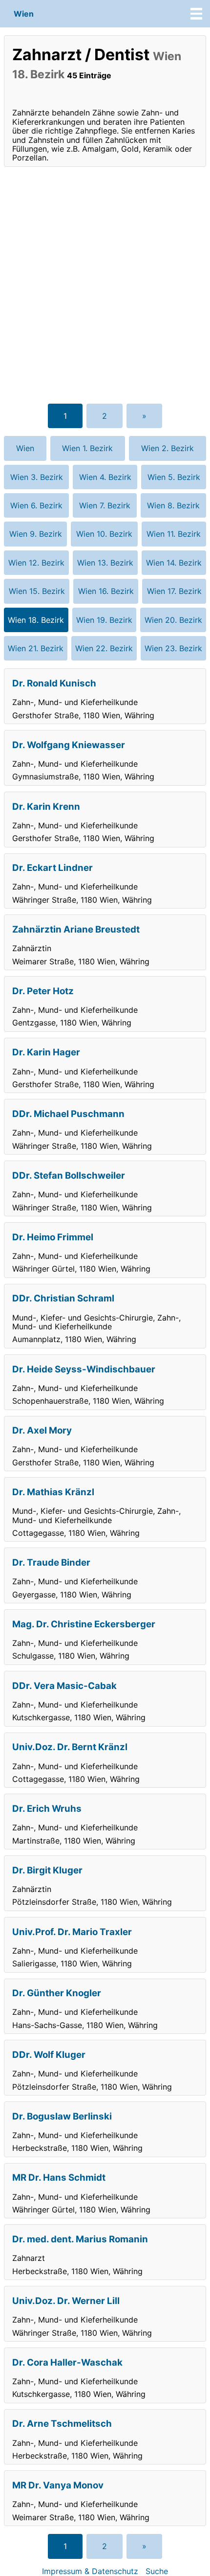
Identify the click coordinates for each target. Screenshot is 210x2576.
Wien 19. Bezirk (104, 620)
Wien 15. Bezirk (37, 591)
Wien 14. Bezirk (174, 563)
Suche (157, 2571)
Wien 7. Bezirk (105, 505)
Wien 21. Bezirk (36, 648)
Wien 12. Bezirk (36, 563)
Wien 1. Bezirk (87, 448)
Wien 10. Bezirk (104, 534)
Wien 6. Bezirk (36, 505)
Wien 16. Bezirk (106, 591)
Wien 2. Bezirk (168, 448)
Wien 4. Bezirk (105, 477)
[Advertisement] (105, 285)
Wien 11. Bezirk (174, 534)
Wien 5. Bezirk (174, 477)
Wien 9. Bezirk (36, 534)
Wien (24, 14)
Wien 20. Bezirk (173, 620)
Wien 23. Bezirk (173, 648)
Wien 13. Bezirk (105, 563)
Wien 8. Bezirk (173, 505)
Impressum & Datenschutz (90, 2571)
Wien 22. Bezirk (104, 648)
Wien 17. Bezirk (174, 591)
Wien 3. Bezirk (37, 477)
